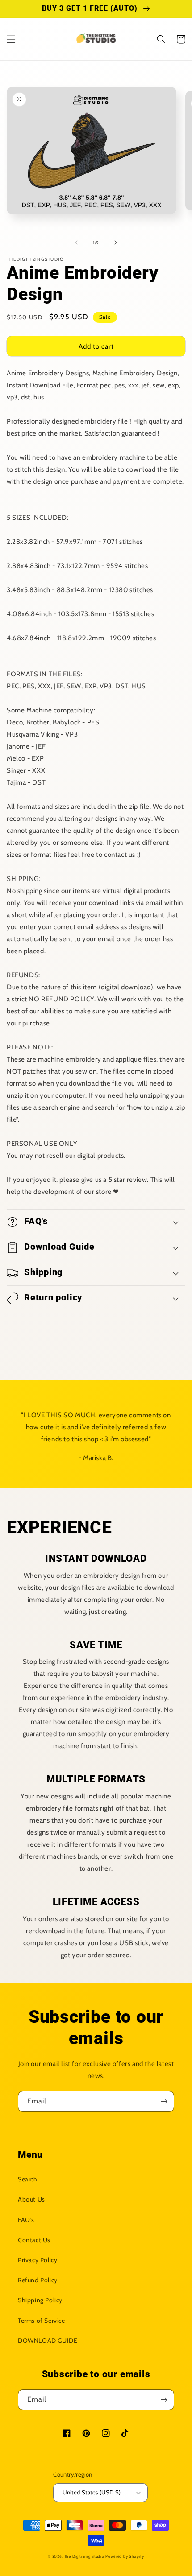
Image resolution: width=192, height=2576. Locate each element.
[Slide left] (76, 243)
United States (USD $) (92, 2492)
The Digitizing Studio (84, 2556)
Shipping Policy (40, 2300)
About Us (31, 2199)
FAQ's (26, 2220)
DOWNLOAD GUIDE (48, 2341)
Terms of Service (42, 2321)
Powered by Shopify (125, 2556)
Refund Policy (38, 2280)
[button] (11, 39)
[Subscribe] (164, 2101)
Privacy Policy (38, 2260)
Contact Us (34, 2240)
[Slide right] (116, 243)
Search (28, 2179)
